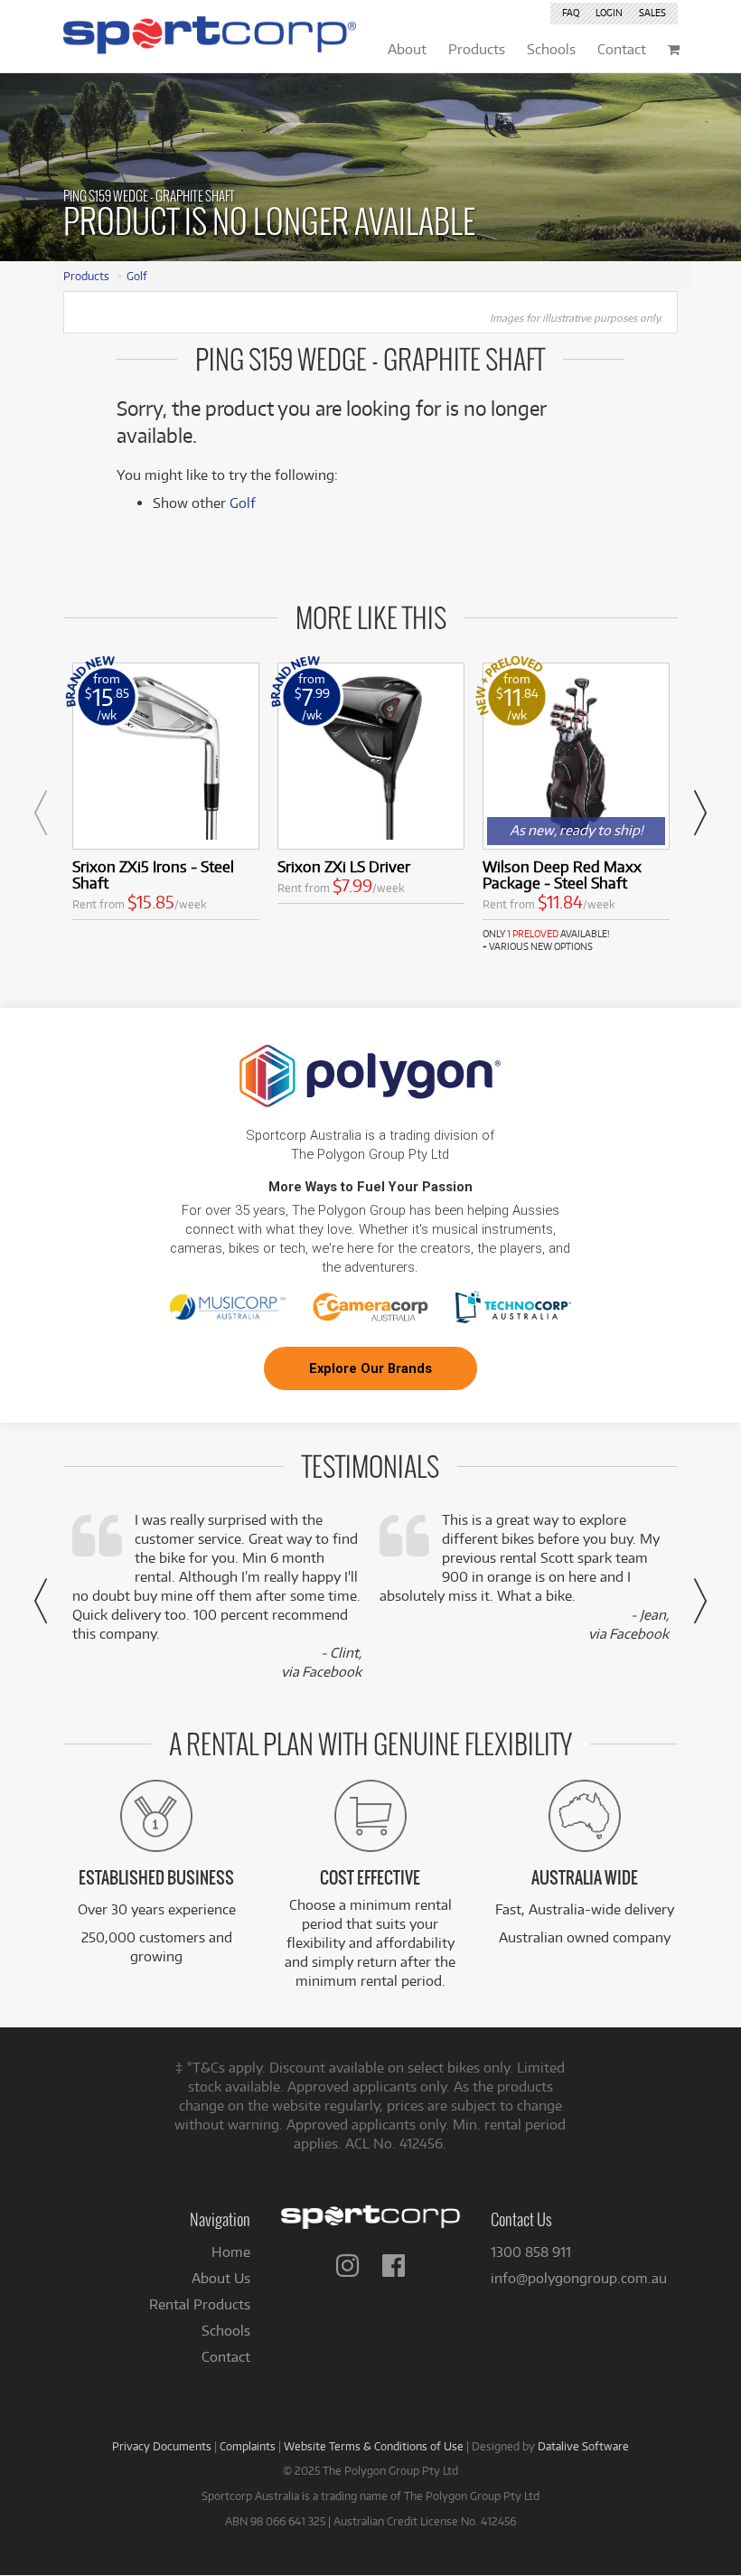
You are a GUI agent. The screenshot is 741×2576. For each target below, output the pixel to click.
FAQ (571, 13)
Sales (652, 13)
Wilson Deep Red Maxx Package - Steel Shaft (562, 874)
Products (86, 276)
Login (609, 13)
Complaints (248, 2446)
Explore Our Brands (370, 1368)
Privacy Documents (162, 2446)
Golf (137, 276)
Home (231, 2252)
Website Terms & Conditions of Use (374, 2446)
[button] (41, 813)
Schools (226, 2331)
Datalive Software (583, 2446)
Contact (226, 2357)
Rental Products (200, 2304)
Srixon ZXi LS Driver (344, 866)
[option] (166, 795)
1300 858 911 (531, 2252)
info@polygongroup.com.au (579, 2278)
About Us (221, 2278)
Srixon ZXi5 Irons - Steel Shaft (153, 874)
